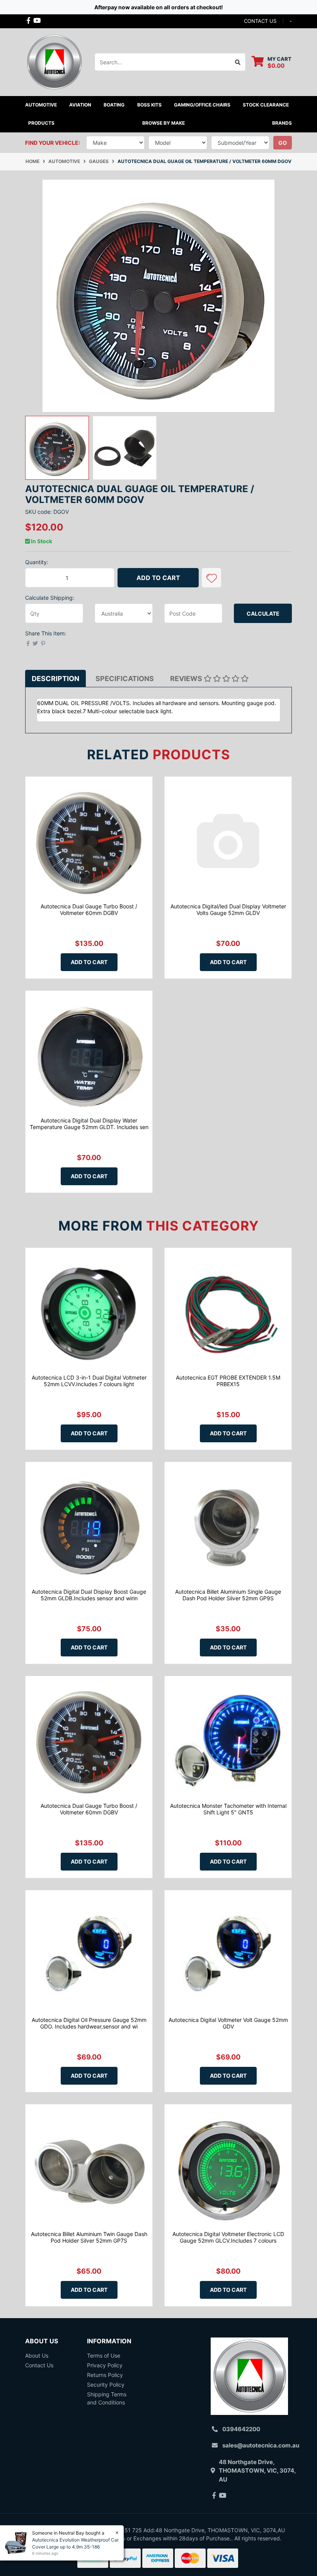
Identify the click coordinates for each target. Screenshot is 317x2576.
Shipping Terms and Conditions (107, 2398)
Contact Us (39, 2365)
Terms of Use (104, 2355)
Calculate (263, 614)
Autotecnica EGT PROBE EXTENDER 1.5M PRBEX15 (228, 1381)
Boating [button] (114, 105)
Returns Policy (105, 2375)
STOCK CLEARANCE (266, 105)
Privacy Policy (105, 2365)
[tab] (55, 679)
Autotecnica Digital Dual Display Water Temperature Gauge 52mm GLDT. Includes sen (89, 1124)
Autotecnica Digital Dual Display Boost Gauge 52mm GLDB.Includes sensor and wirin (89, 1595)
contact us (260, 21)
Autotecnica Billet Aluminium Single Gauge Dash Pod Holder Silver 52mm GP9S (228, 1595)
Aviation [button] (80, 105)
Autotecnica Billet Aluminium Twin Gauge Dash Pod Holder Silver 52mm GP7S (89, 2237)
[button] (211, 578)
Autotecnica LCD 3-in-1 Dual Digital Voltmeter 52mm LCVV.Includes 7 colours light (89, 1381)
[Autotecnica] (54, 61)
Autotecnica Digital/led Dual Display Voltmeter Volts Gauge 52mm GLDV (228, 910)
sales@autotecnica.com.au (261, 2445)
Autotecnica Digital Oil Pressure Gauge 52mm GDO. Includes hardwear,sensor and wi (89, 2023)
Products (41, 123)
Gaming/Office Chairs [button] (202, 105)
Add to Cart (158, 578)
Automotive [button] (41, 105)
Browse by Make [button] (164, 123)
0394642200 (241, 2429)
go (283, 143)
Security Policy (106, 2385)
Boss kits (149, 105)
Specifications (125, 679)
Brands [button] (282, 123)
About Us (37, 2355)
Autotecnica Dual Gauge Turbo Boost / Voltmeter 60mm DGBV (89, 910)
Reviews (187, 679)
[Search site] (238, 62)
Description (55, 679)
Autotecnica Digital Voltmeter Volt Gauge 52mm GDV (228, 2023)
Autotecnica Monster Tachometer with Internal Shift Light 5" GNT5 (228, 1809)
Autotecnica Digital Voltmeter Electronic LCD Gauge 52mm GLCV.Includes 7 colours (228, 2237)
